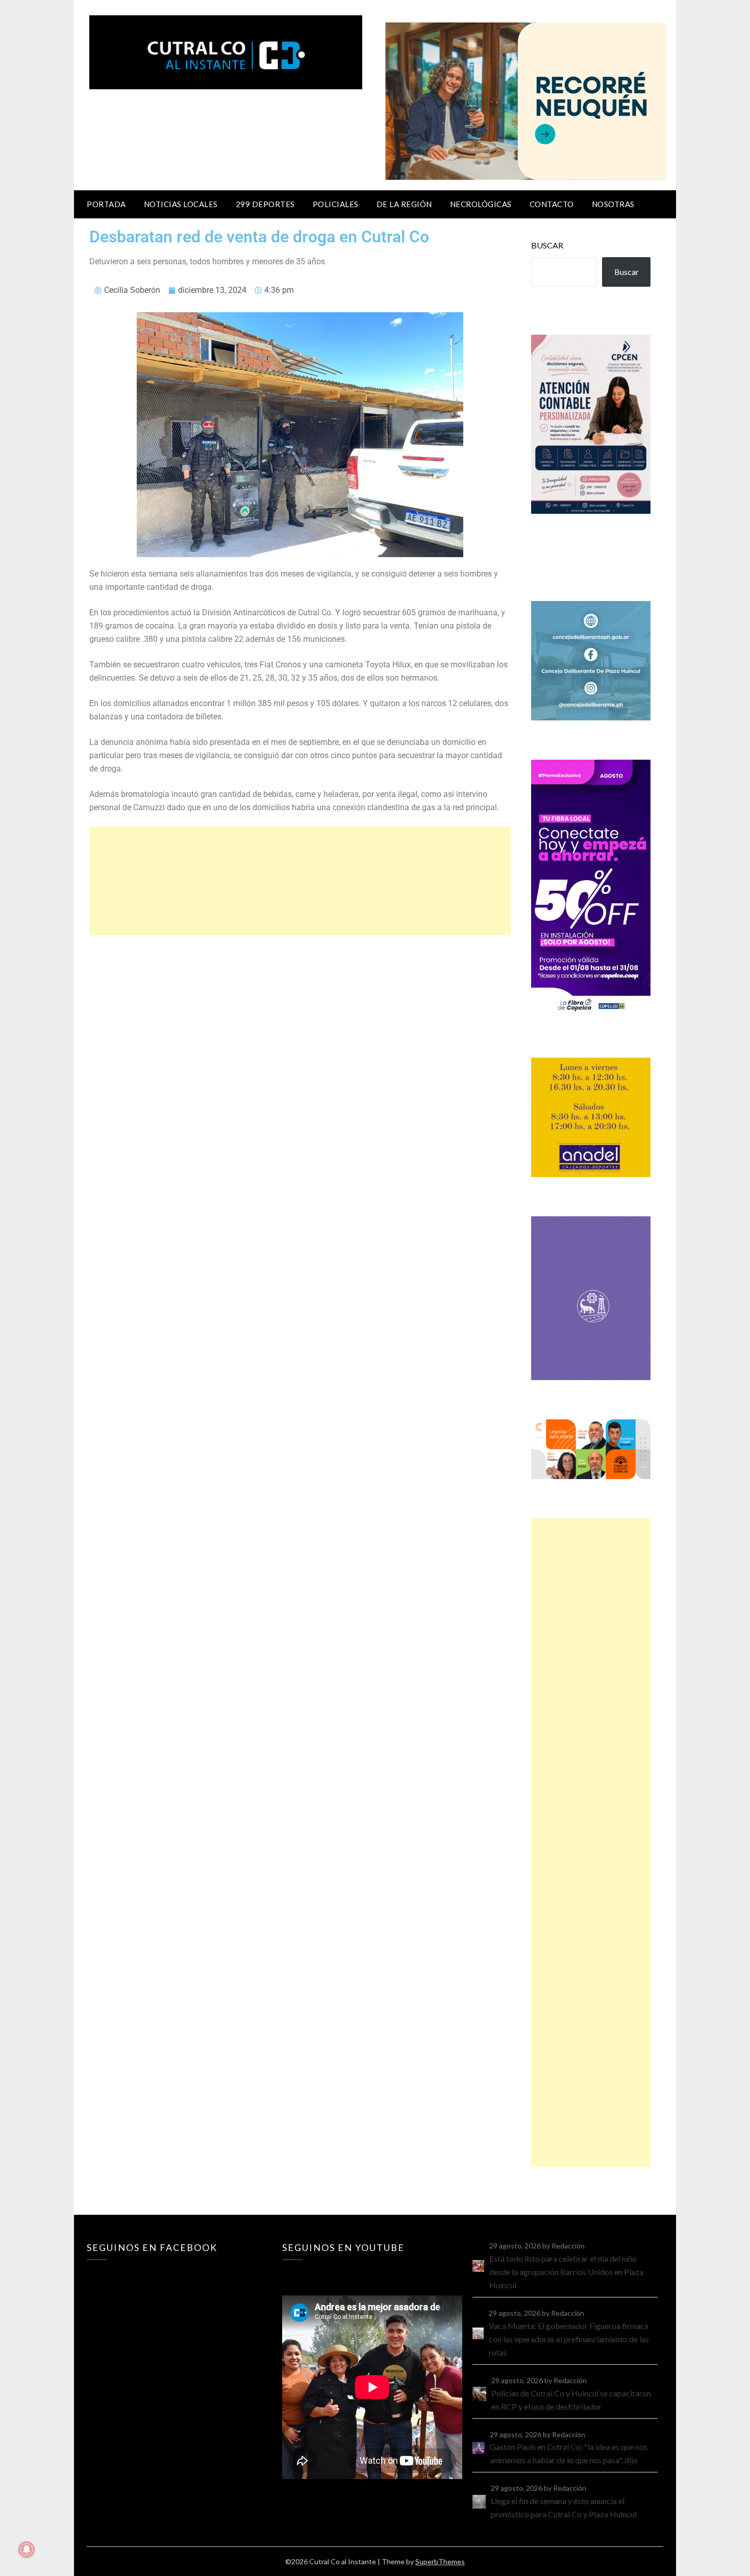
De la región (404, 204)
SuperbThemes (440, 2561)
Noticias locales (181, 204)
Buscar (547, 245)
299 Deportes (265, 204)
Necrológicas (481, 204)
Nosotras (613, 204)
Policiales (336, 204)
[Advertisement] (300, 881)
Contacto (552, 204)
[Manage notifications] (27, 2549)
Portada (106, 204)
